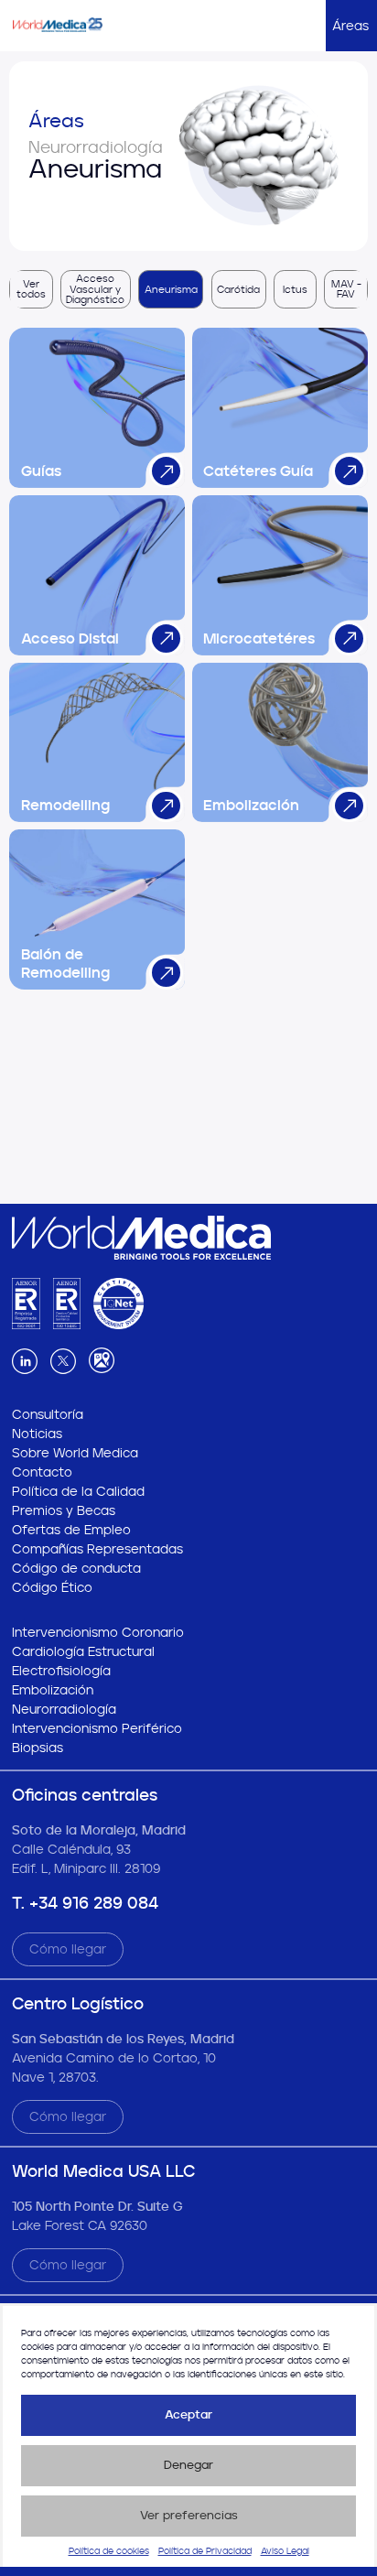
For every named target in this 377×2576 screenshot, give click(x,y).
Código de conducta (76, 1569)
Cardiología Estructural (83, 1652)
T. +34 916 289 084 (85, 1903)
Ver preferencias (189, 2515)
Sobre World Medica (75, 1453)
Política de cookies (109, 2551)
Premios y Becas (64, 1511)
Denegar (188, 2465)
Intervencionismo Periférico (97, 1729)
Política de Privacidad (205, 2551)
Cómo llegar (68, 1949)
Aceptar (188, 2414)
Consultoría (48, 1415)
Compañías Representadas (97, 1549)
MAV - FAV (346, 289)
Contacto (42, 1472)
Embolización (53, 1690)
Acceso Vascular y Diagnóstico (95, 289)
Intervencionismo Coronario (98, 1633)
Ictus (295, 290)
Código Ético (52, 1588)
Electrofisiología (61, 1671)
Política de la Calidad (78, 1492)
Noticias (37, 1434)
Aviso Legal (285, 2551)
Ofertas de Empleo (71, 1530)
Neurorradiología (64, 1710)
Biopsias (38, 1748)
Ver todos (31, 289)
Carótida (238, 290)
